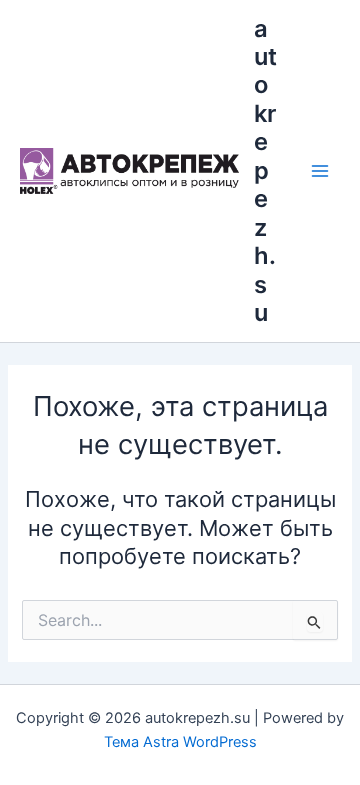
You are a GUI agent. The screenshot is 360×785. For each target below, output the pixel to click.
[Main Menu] (320, 171)
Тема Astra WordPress (180, 742)
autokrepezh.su (265, 171)
